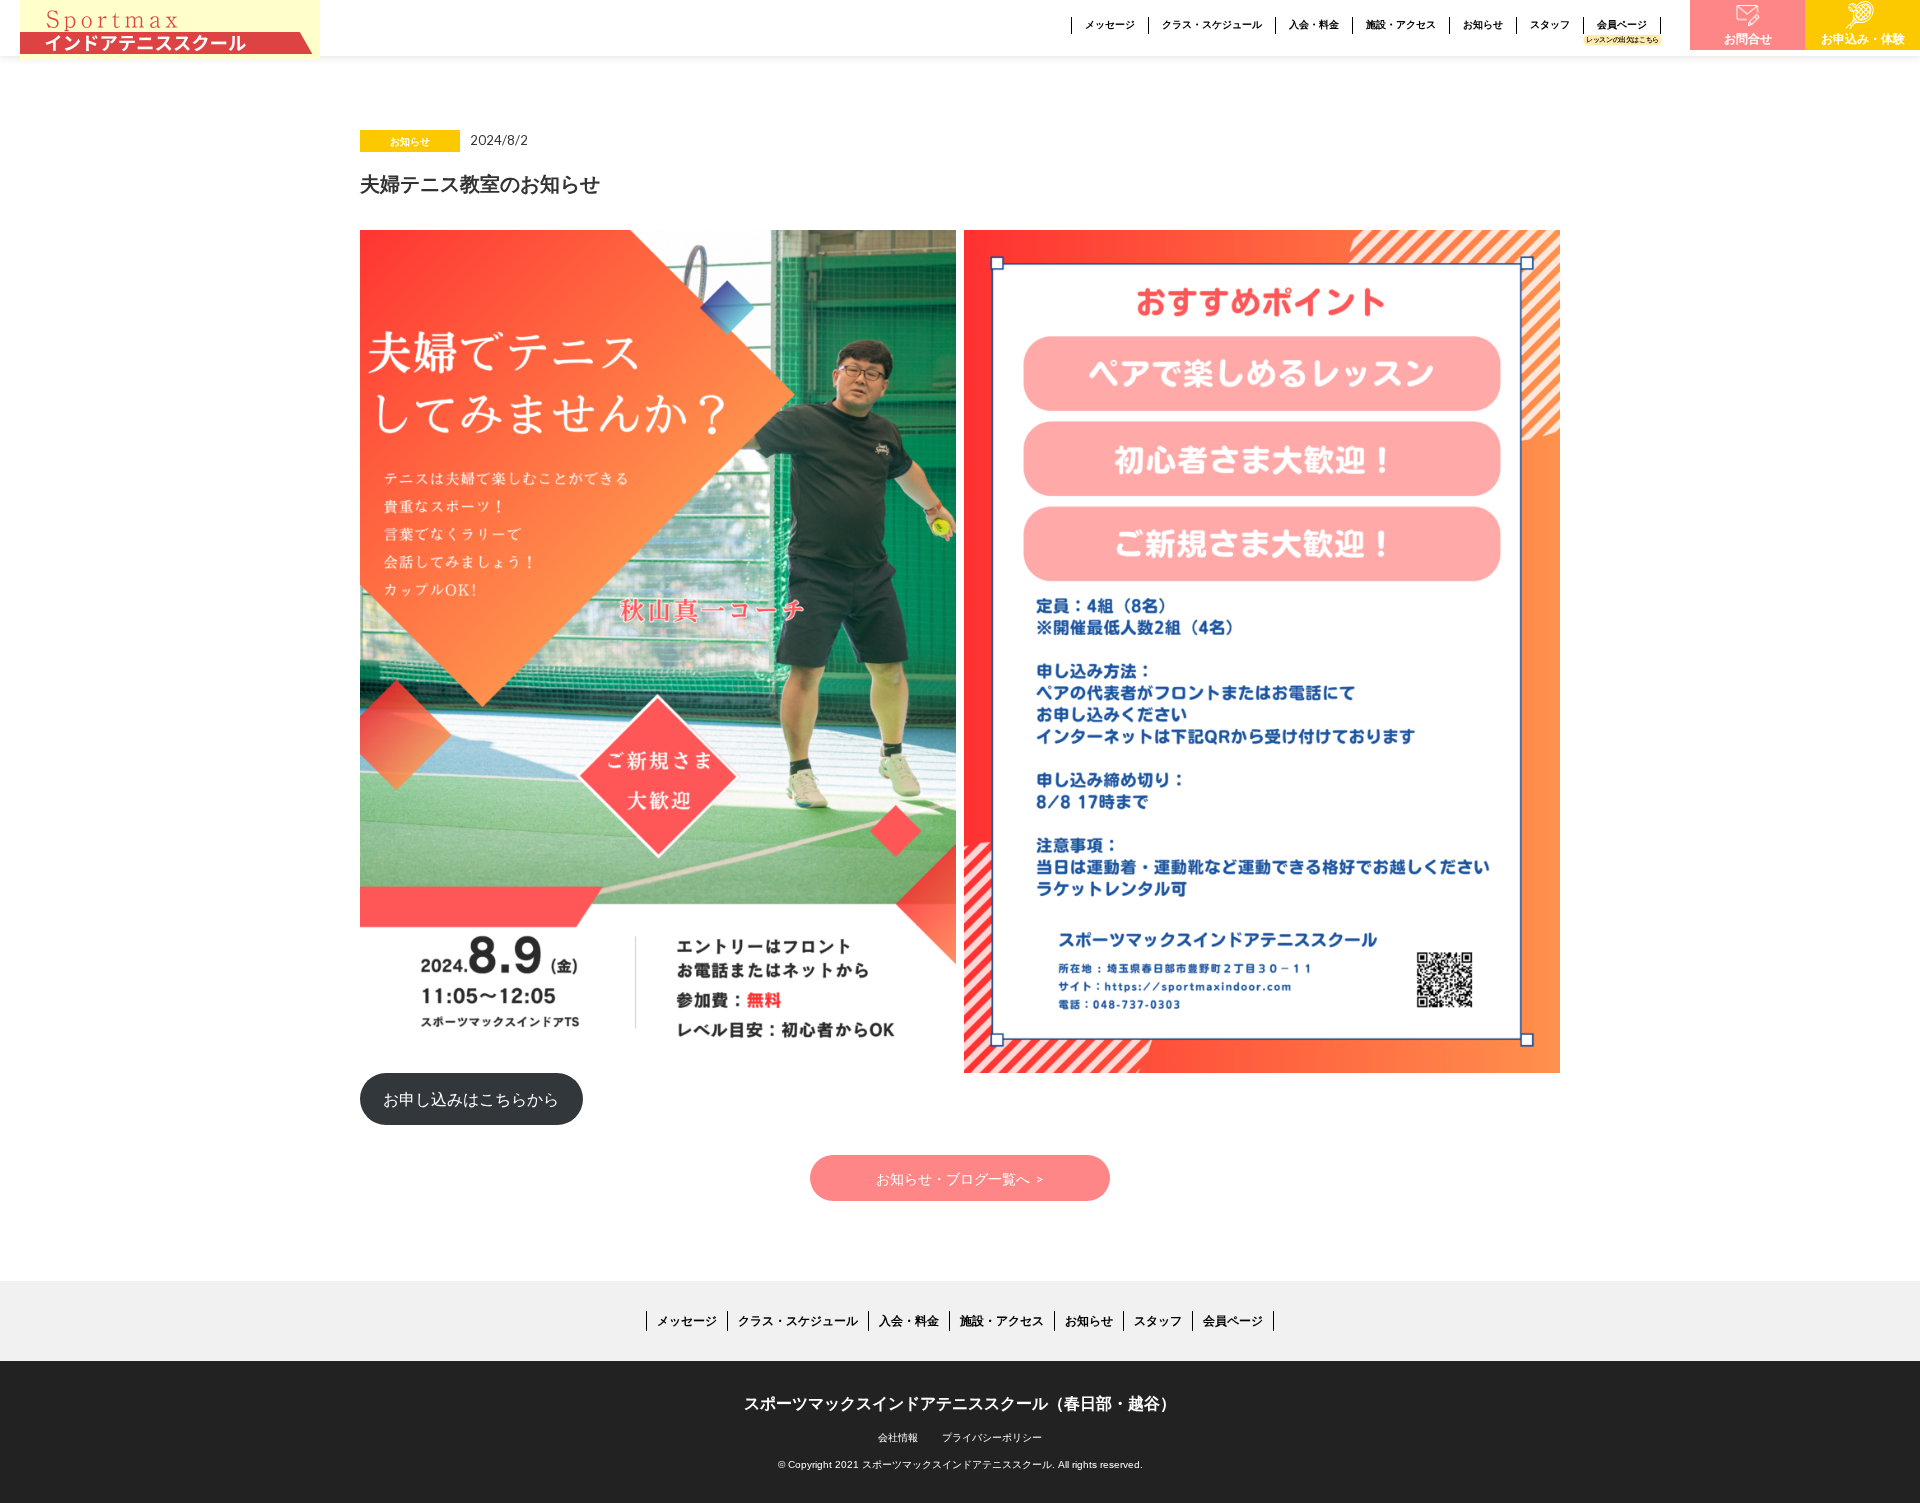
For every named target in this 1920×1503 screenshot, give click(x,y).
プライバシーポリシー (992, 1437)
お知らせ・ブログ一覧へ (960, 1178)
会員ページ (1622, 24)
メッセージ (1110, 24)
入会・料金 (1314, 24)
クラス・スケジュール (1212, 24)
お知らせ (1483, 24)
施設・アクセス (1401, 24)
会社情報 (898, 1437)
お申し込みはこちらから (471, 1098)
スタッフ (1550, 24)
